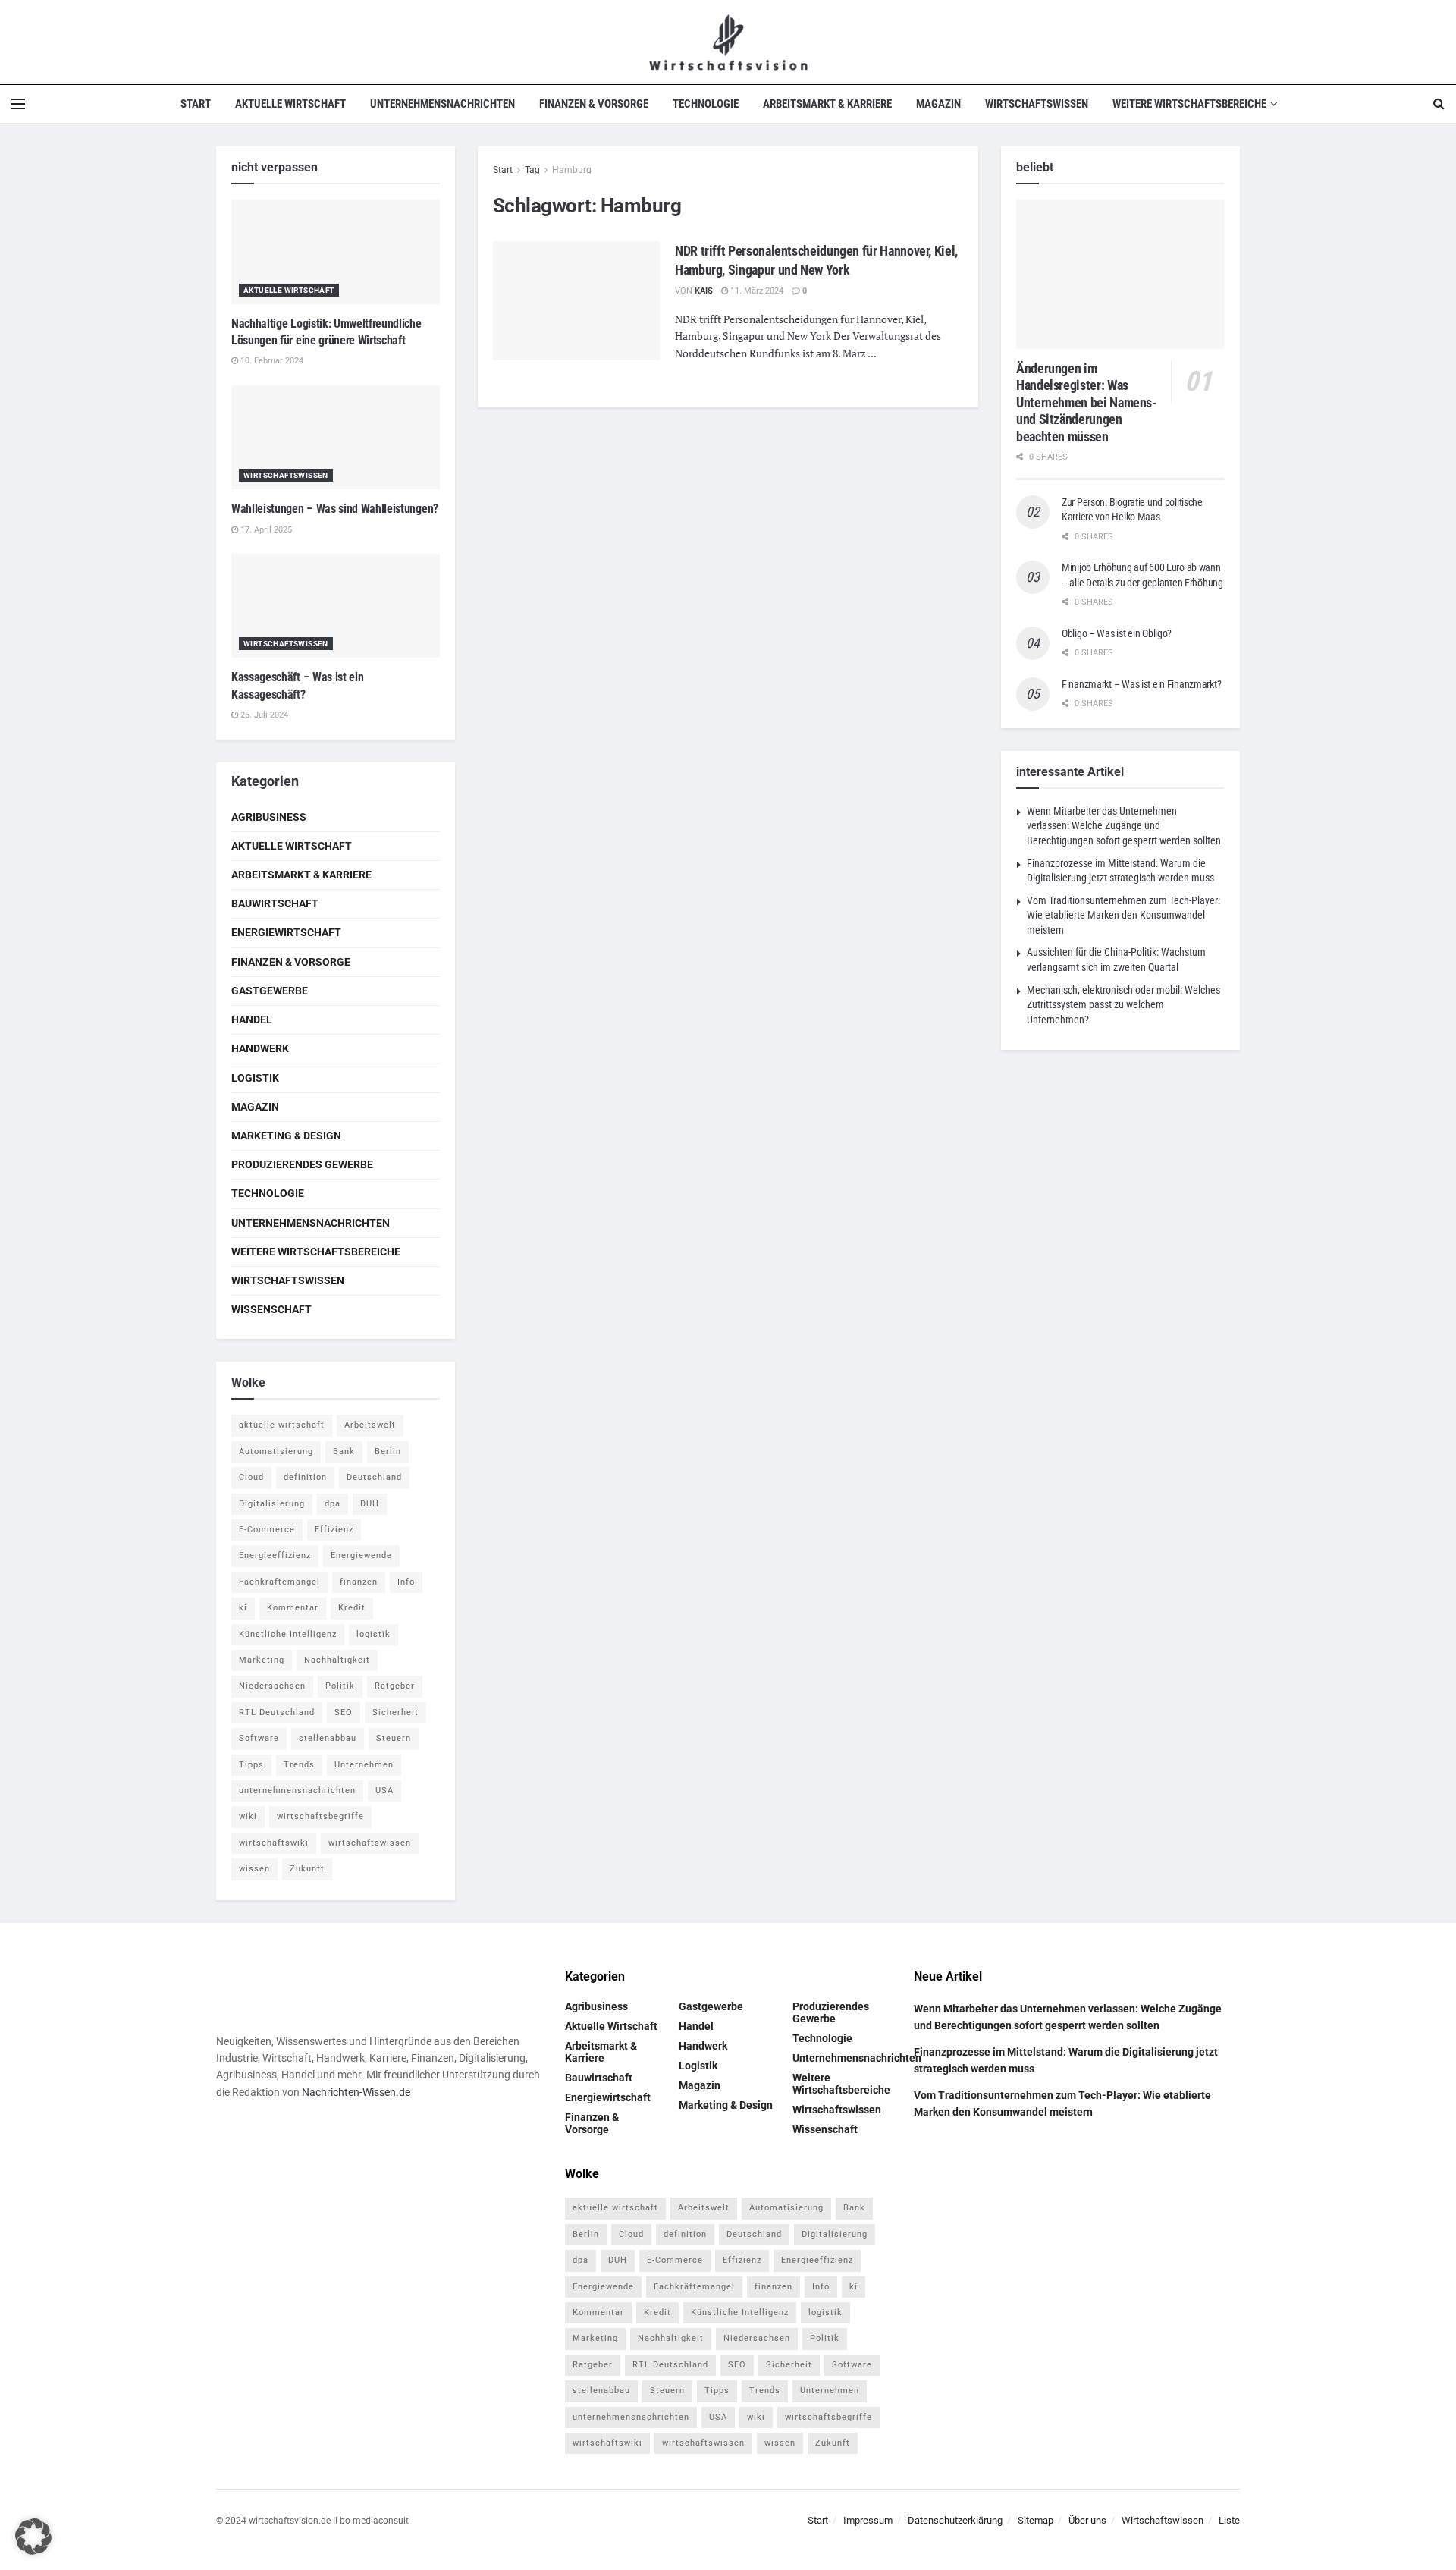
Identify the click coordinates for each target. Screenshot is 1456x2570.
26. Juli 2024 (263, 715)
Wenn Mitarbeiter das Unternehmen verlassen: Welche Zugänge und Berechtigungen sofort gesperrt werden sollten (1124, 826)
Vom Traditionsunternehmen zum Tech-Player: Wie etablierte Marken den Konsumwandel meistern (1123, 915)
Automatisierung (276, 1452)
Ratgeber (395, 1686)
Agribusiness (269, 817)
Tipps (251, 1765)
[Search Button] (1439, 104)
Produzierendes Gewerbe (302, 1164)
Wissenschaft (271, 1309)
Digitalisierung (272, 1504)
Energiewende (361, 1555)
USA (384, 1791)
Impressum (868, 2520)
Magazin (938, 104)
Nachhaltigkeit (337, 1660)
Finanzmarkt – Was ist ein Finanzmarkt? (1141, 684)
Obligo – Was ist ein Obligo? (1117, 633)
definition (305, 1477)
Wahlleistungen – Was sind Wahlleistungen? (335, 509)
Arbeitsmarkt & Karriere (827, 104)
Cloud (251, 1477)
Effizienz (334, 1530)
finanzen (359, 1582)
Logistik (255, 1078)
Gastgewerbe (270, 991)
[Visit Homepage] (728, 42)
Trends (299, 1765)
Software (259, 1738)
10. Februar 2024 (271, 361)
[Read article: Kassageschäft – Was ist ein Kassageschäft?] (336, 606)
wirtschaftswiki (274, 1843)
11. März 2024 (756, 291)
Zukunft (307, 1869)
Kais (704, 291)
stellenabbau (328, 1738)
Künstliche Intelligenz (288, 1634)
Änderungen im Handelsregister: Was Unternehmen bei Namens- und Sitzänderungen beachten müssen (1087, 402)
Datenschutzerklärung (955, 2520)
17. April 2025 (265, 530)
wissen (254, 1869)
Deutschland (374, 1477)
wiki (248, 1816)
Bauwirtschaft (275, 903)
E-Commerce (267, 1530)
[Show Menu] (18, 104)
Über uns (1087, 2520)
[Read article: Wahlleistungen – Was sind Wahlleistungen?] (336, 438)
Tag (532, 170)
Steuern (394, 1738)
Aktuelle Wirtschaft (290, 104)
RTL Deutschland (277, 1712)
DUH (370, 1504)
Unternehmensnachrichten (442, 104)
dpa (333, 1504)
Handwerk (260, 1048)
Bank (344, 1452)
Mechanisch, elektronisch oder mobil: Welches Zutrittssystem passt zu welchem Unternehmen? (1123, 1005)
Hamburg (572, 170)
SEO (344, 1712)
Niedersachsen (272, 1686)
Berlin (388, 1452)
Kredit (352, 1608)
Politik (340, 1686)
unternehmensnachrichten (297, 1791)
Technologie (706, 104)
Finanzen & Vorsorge (594, 104)
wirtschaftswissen (370, 1843)
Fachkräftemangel (279, 1582)
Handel (252, 1020)
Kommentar (293, 1608)
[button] (33, 2537)
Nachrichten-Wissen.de (356, 2092)
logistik (373, 1634)
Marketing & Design (286, 1136)
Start (196, 104)
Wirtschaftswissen (1037, 104)
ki (243, 1608)
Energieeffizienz (275, 1555)
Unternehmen (364, 1765)
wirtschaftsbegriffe (320, 1816)
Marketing (262, 1660)
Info (406, 1582)
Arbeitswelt (370, 1425)
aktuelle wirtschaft (282, 1425)
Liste (1229, 2520)
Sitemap (1036, 2520)
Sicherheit (395, 1712)
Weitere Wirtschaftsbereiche (1189, 104)
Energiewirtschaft (286, 932)
